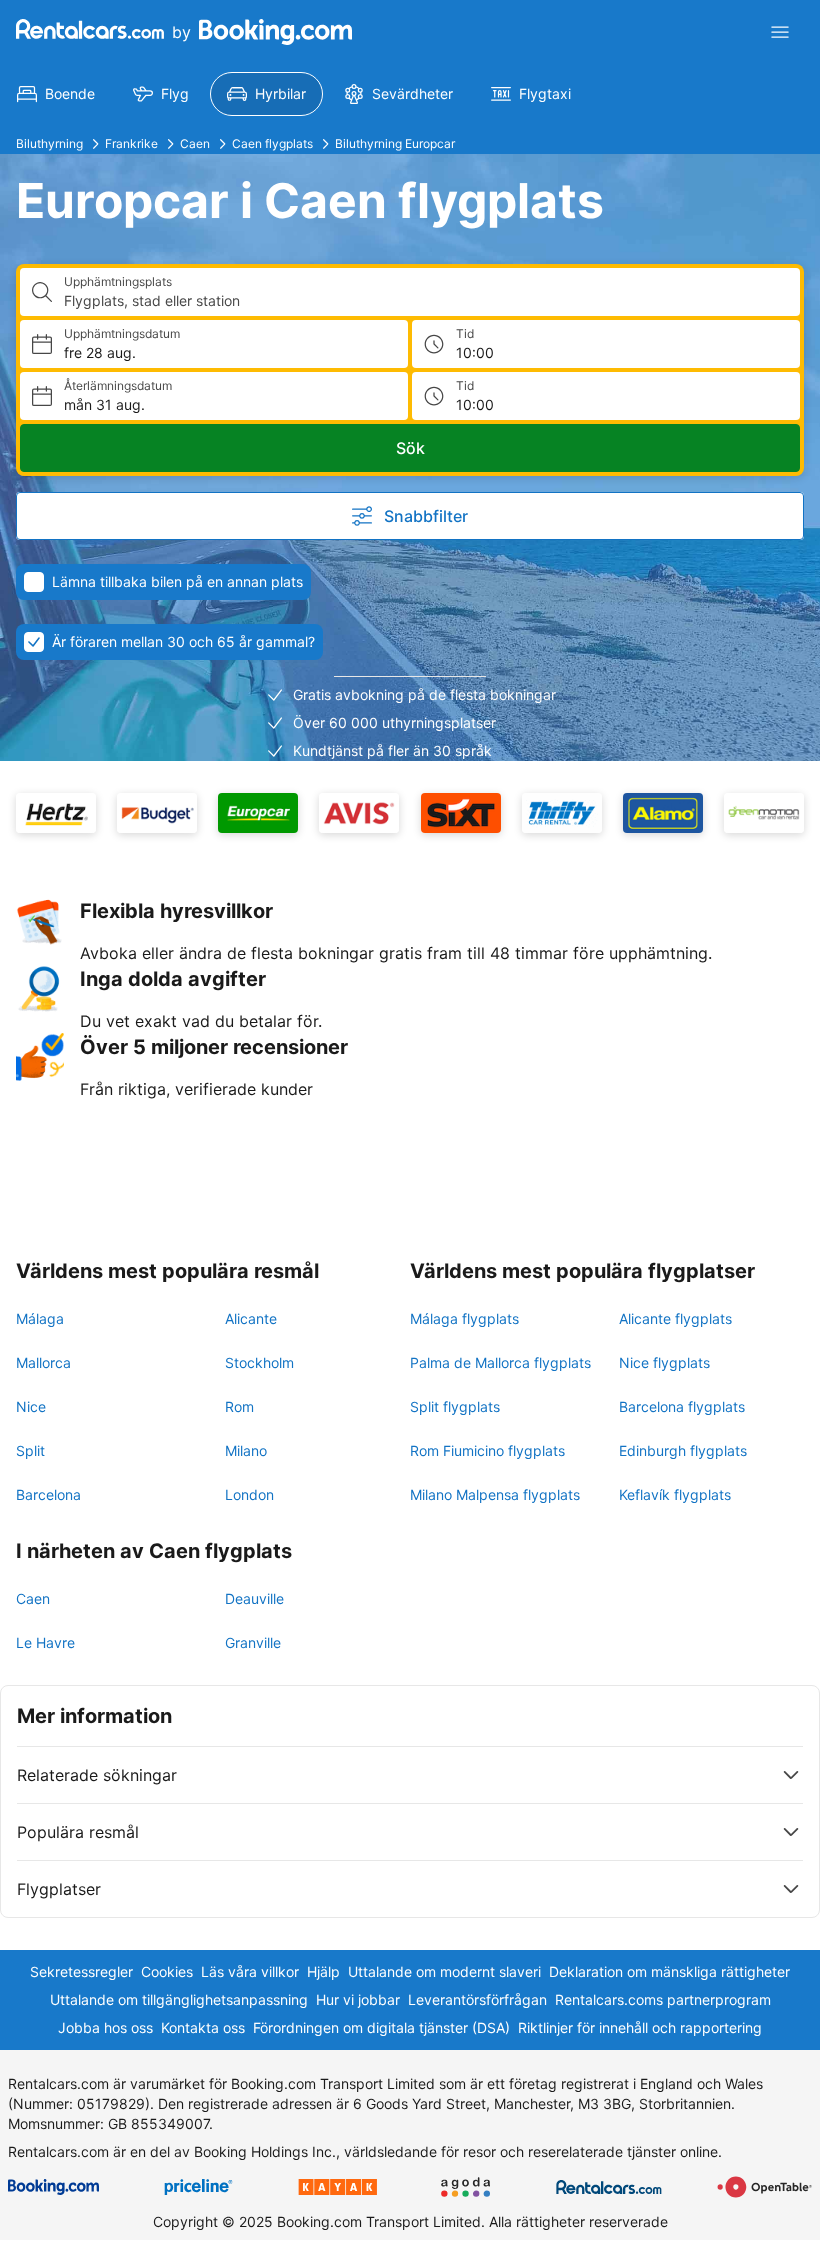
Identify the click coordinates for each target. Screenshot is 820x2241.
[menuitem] (56, 94)
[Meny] (780, 32)
